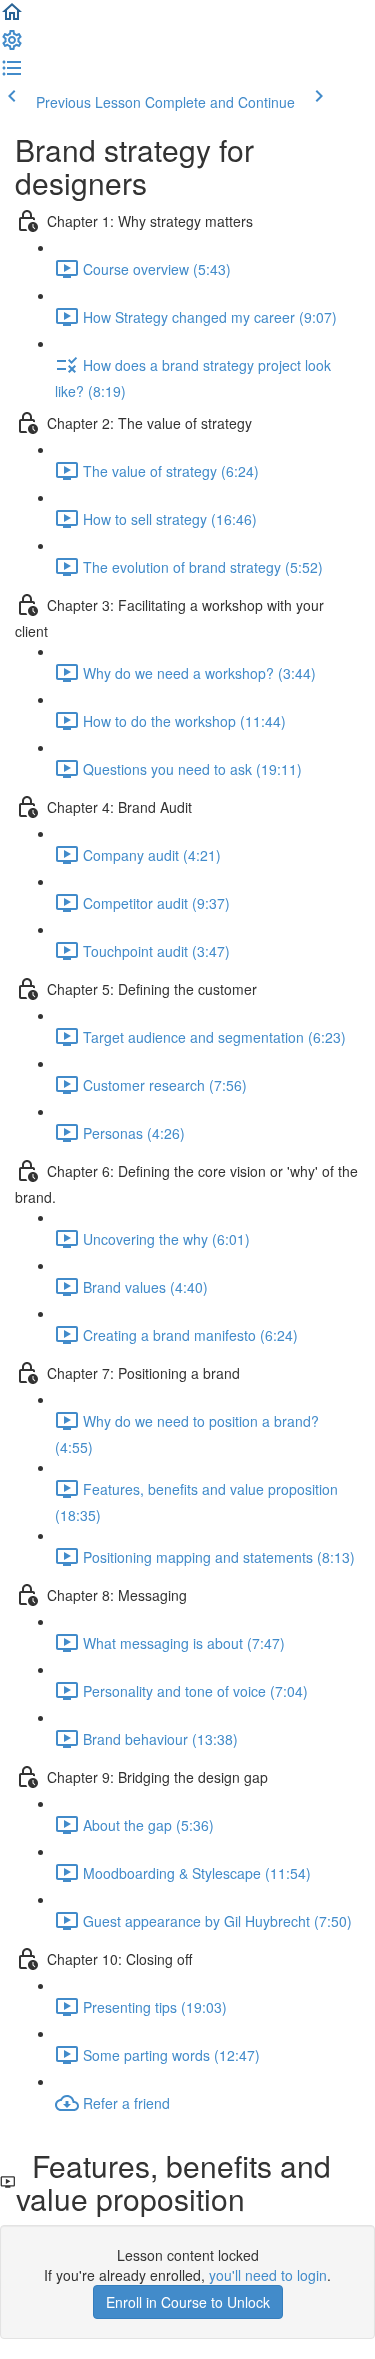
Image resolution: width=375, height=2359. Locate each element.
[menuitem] (12, 46)
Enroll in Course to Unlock (188, 2302)
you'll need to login (268, 2275)
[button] (12, 18)
